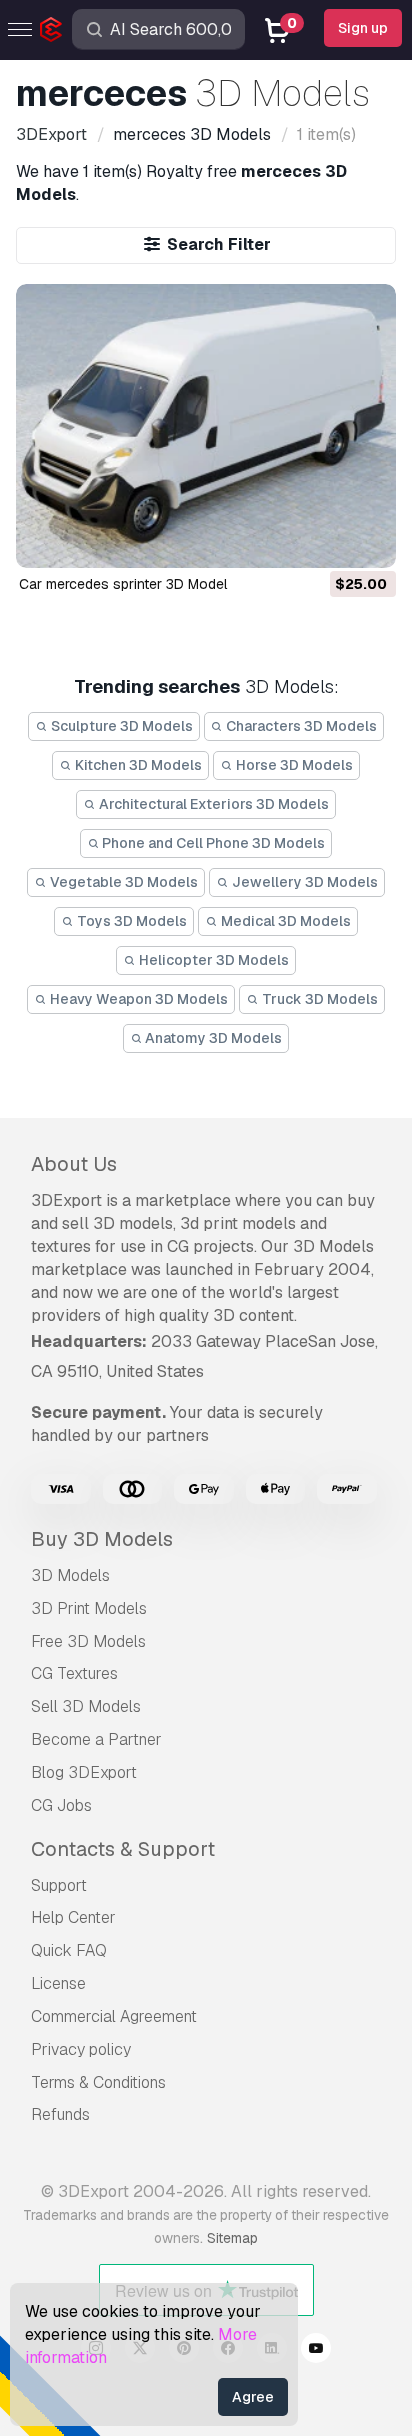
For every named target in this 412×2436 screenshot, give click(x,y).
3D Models (70, 1575)
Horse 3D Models (293, 765)
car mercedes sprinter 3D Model (123, 584)
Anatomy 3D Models (212, 1038)
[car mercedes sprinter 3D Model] (205, 426)
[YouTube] (316, 2351)
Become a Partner (96, 1739)
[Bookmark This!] (367, 541)
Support (59, 1885)
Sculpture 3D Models (120, 726)
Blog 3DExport (84, 1772)
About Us (74, 1164)
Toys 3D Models (130, 921)
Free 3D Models (88, 1641)
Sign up (363, 28)
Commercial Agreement (114, 2016)
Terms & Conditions (98, 2082)
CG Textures (74, 1673)
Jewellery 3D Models (303, 882)
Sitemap (232, 2238)
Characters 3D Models (300, 726)
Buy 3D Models (102, 1539)
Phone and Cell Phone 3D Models (212, 843)
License (58, 1983)
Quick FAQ (69, 1950)
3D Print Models (89, 1608)
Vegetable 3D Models (122, 882)
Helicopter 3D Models (212, 960)
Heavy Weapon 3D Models (137, 999)
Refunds (60, 2114)
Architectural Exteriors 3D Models (212, 804)
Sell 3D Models (86, 1706)
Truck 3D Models (318, 999)
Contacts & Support (123, 1849)
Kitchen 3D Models (137, 765)
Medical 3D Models (284, 921)
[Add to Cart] (326, 541)
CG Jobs (61, 1805)
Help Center (73, 1917)
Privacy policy (81, 2049)
